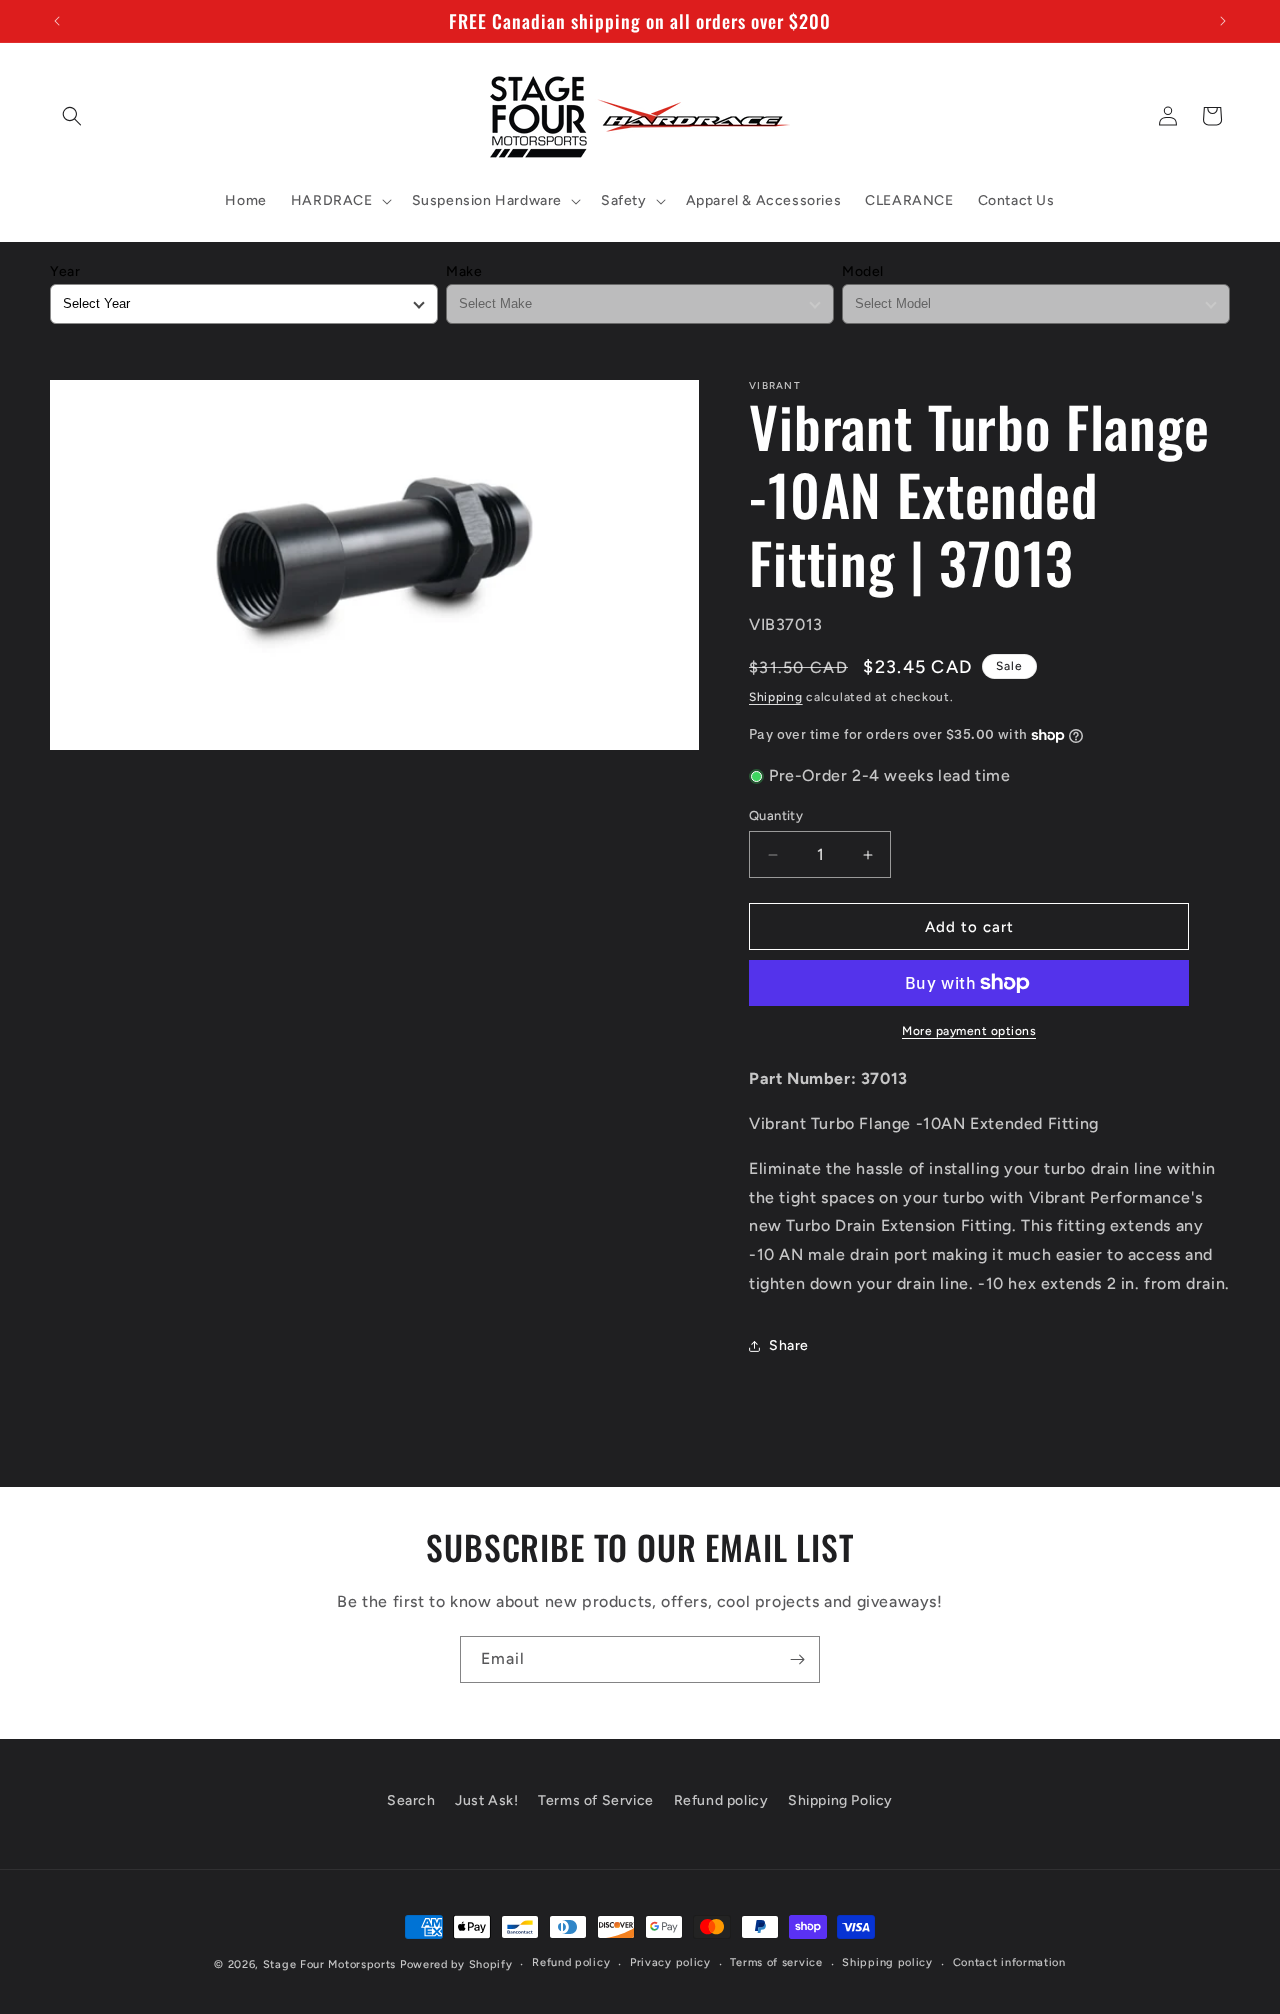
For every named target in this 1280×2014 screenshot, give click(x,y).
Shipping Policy (840, 1800)
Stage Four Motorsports (329, 1964)
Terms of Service (596, 1800)
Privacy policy (670, 1962)
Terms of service (776, 1962)
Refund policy (721, 1800)
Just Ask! (486, 1800)
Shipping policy (887, 1962)
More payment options (969, 1031)
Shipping (776, 697)
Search (411, 1800)
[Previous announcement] (57, 21)
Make (464, 271)
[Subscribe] (797, 1659)
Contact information (1009, 1962)
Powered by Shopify (456, 1964)
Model (863, 271)
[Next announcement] (1223, 21)
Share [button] (789, 1345)
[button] (72, 116)
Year (65, 271)
